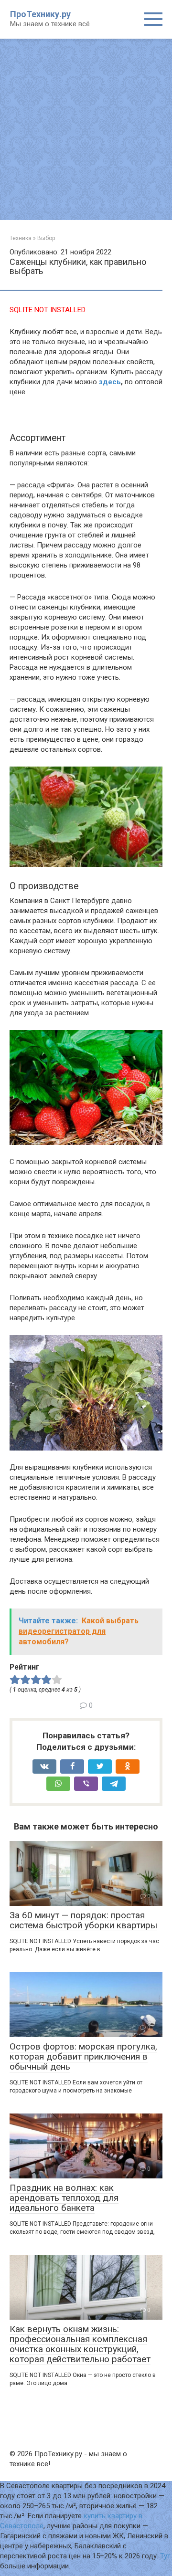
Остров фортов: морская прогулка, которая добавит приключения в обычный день (83, 2056)
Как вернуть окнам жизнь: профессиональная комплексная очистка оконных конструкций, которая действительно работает (80, 2344)
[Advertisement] (86, 129)
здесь (110, 382)
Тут (165, 2556)
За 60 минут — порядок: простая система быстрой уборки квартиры (83, 1920)
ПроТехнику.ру (40, 14)
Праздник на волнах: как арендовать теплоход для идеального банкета (64, 2198)
